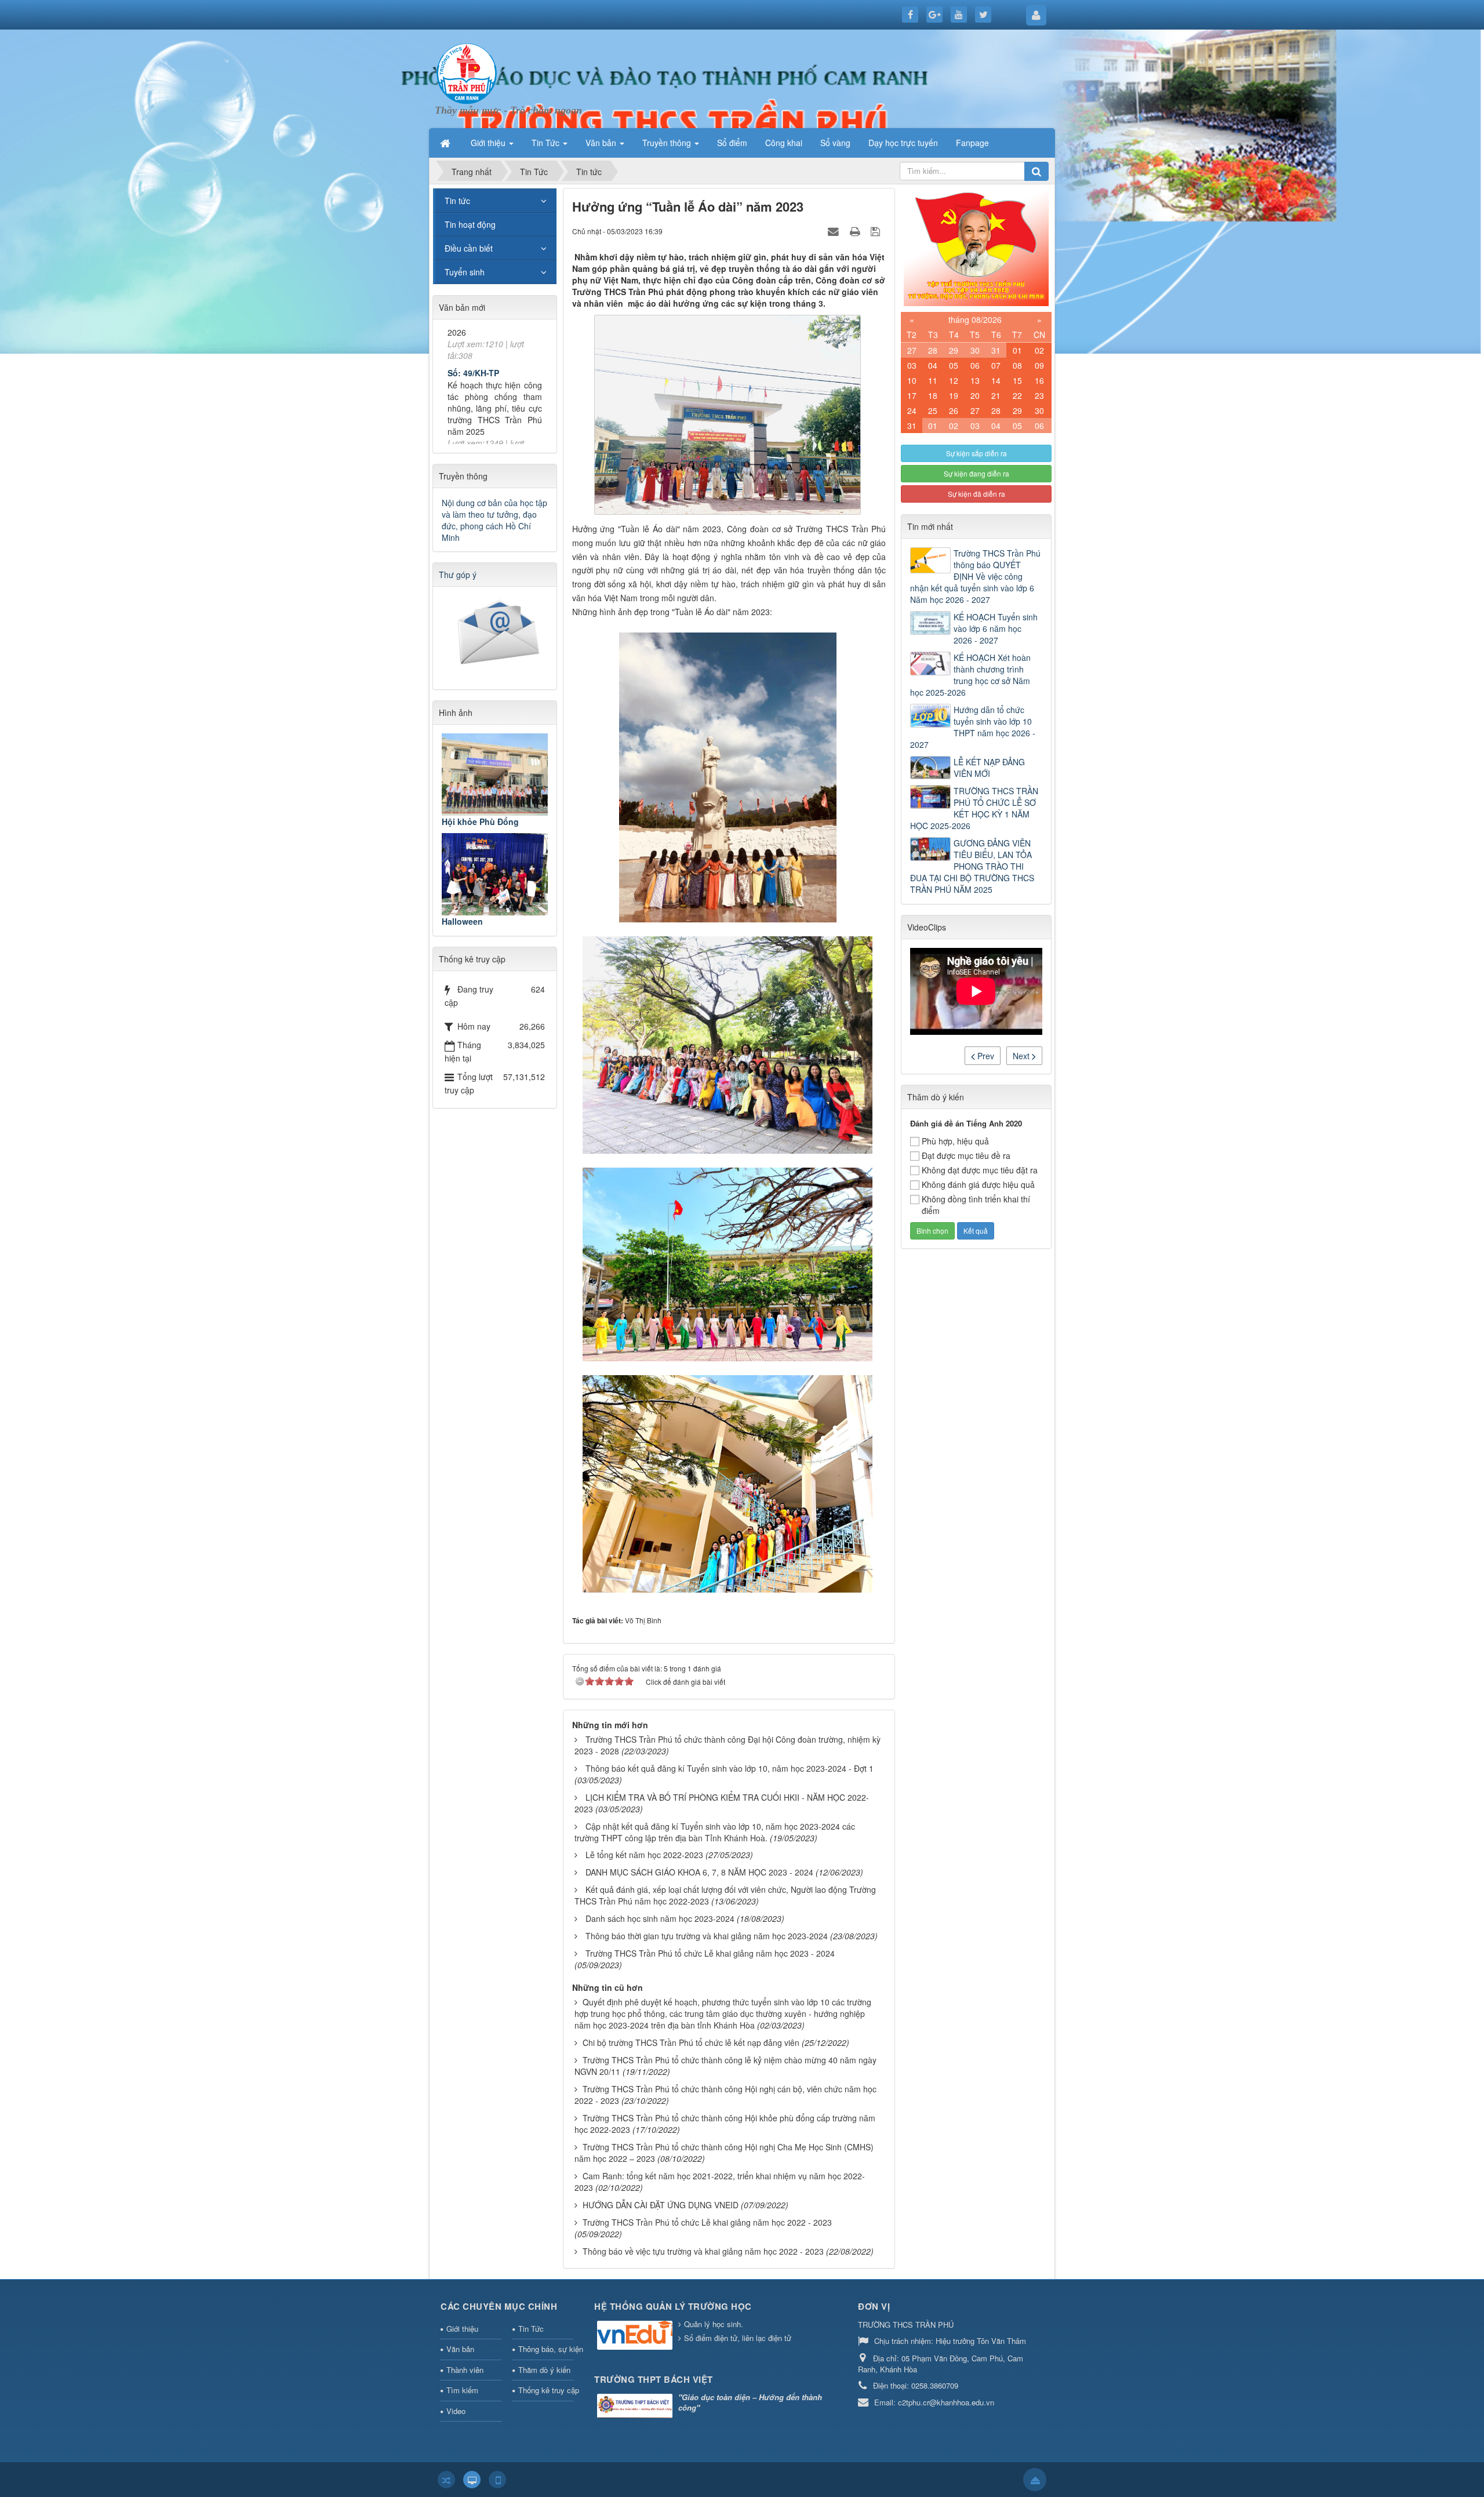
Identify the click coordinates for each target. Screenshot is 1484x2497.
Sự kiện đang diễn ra (976, 473)
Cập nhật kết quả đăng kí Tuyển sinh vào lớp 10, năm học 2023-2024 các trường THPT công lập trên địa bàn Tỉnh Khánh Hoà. (715, 1832)
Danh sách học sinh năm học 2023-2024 (660, 1918)
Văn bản (460, 2349)
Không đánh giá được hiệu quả (978, 1184)
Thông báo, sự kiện (546, 2349)
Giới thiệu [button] (489, 143)
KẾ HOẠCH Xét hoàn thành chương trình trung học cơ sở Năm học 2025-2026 (970, 675)
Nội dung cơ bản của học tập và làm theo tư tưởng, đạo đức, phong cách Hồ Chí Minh (494, 520)
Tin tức (457, 201)
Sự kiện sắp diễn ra (976, 453)
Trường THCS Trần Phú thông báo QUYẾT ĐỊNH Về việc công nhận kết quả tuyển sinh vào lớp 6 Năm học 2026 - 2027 (975, 576)
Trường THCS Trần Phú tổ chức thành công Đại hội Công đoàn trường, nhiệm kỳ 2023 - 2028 (728, 1745)
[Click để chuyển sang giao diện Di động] (497, 2480)
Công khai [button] (784, 143)
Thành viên (465, 2370)
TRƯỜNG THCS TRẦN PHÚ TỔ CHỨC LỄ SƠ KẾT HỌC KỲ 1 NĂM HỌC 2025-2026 (974, 808)
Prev (985, 1056)
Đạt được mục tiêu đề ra (966, 1155)
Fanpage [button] (972, 143)
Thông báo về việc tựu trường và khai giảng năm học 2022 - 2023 (703, 2251)
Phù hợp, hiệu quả (955, 1141)
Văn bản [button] (602, 143)
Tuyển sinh (465, 272)
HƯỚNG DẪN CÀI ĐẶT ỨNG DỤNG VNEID (661, 2205)
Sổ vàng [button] (835, 143)
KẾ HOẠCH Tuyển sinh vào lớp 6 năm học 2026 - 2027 (996, 628)
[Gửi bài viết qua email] (835, 231)
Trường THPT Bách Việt (654, 2379)
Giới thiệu (462, 2329)
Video (456, 2411)
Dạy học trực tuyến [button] (903, 143)
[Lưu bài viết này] (877, 231)
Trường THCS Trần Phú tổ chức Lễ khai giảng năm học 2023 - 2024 (710, 1953)
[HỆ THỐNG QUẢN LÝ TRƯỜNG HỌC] (636, 2336)
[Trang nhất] (446, 143)
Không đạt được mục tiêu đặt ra (980, 1170)
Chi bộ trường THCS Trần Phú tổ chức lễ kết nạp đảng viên (691, 2042)
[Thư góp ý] (496, 634)
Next (1022, 1056)
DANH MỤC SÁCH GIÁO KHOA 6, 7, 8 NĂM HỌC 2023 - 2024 (699, 1872)
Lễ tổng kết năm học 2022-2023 (644, 1855)
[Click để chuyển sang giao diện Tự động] (446, 2480)
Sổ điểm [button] (732, 143)
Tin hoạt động (470, 224)
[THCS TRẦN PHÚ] (467, 72)
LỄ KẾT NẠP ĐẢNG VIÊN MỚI (989, 768)
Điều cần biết (469, 248)
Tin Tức (531, 2329)
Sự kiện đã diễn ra (976, 494)
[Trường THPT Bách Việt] (636, 2407)
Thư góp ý (458, 575)
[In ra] (856, 231)
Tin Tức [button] (547, 143)
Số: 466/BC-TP (476, 402)
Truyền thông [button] (668, 143)
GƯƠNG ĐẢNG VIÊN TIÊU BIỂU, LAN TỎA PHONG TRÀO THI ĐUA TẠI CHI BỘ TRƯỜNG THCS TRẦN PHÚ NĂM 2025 (972, 866)
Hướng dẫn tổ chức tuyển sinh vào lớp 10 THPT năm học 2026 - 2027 (973, 727)
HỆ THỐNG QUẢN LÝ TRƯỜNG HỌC (673, 2306)
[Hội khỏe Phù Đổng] (495, 775)
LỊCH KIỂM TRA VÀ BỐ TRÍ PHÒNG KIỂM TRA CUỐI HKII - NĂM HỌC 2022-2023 (722, 1803)
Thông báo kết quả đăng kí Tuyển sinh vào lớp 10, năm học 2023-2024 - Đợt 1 (730, 1768)
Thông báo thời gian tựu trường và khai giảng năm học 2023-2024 (707, 1936)
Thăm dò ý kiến (544, 2370)
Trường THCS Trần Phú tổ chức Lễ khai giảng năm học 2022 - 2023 (707, 2222)
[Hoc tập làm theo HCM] (976, 246)
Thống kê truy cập (546, 2390)
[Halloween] (495, 874)
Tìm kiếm (462, 2390)
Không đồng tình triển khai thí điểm (976, 1205)
